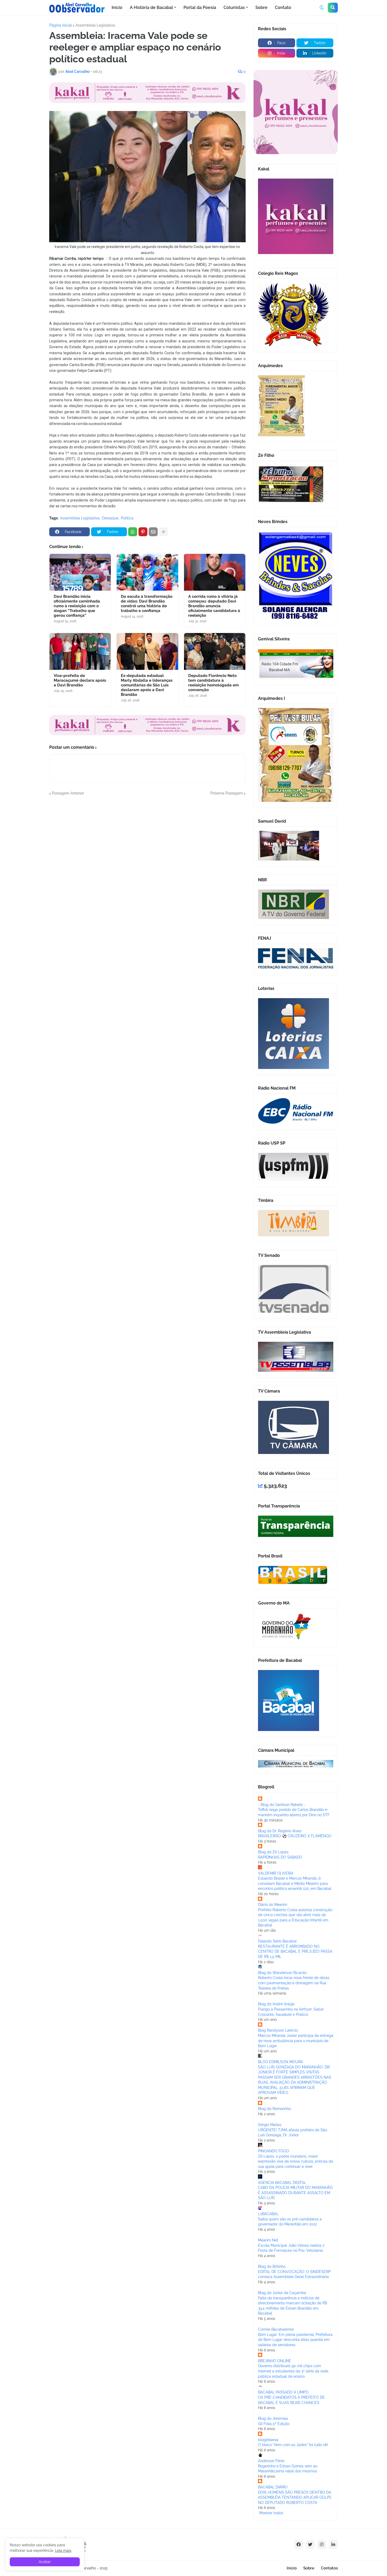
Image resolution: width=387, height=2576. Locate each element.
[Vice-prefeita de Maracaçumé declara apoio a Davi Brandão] (80, 651)
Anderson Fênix (271, 2461)
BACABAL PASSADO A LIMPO (283, 2392)
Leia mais (63, 2550)
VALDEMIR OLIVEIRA (276, 1873)
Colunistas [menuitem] (234, 7)
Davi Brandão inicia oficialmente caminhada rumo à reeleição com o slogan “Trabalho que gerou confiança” (77, 606)
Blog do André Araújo (276, 2004)
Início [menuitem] (117, 7)
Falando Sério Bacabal (277, 1941)
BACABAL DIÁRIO (273, 2487)
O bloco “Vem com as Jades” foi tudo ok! (293, 2445)
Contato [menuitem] (283, 7)
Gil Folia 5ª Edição (274, 2424)
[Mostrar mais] (163, 532)
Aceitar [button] (45, 2562)
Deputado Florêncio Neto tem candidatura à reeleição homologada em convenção (214, 683)
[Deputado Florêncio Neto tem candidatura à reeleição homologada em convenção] (215, 651)
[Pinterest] (143, 532)
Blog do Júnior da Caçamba (282, 2293)
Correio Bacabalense (276, 2329)
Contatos (329, 2568)
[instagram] (322, 2544)
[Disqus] (147, 862)
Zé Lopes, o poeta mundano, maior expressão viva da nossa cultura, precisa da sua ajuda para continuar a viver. (296, 2161)
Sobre (309, 2568)
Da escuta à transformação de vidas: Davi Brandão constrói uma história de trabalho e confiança (147, 604)
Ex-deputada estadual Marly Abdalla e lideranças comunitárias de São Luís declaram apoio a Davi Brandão (147, 685)
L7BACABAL (268, 2214)
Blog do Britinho (272, 2266)
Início (292, 2568)
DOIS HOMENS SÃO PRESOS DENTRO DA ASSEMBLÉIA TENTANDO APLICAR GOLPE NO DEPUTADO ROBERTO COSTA (295, 2497)
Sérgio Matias (270, 2125)
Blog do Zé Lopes (273, 1852)
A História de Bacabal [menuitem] (151, 7)
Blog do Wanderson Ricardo (282, 1973)
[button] (322, 8)
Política (127, 518)
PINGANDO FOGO (274, 2151)
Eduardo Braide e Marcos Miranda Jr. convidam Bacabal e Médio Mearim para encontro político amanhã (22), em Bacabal (295, 1883)
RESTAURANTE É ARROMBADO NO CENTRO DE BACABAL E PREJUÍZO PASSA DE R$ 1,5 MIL (295, 1952)
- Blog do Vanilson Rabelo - (282, 1805)
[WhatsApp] (133, 532)
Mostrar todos (271, 2513)
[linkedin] (333, 2544)
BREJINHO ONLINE (275, 2361)
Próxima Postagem (227, 793)
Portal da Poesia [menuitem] (200, 7)
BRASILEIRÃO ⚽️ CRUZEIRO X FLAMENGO (295, 1836)
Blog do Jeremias (273, 2418)
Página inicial (61, 25)
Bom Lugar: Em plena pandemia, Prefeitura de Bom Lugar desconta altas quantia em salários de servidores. (295, 2340)
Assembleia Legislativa (95, 25)
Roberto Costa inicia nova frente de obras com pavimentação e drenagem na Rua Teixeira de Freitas (294, 1983)
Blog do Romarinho (274, 2109)
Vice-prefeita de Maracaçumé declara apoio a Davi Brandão (80, 680)
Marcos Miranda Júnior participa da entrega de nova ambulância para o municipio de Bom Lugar (296, 2041)
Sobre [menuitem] (261, 7)
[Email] (153, 532)
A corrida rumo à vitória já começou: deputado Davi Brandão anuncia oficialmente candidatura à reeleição (214, 606)
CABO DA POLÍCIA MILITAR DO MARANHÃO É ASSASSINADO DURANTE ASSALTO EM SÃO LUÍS (295, 2193)
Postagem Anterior (68, 793)
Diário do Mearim (273, 1905)
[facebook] (299, 2544)
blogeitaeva (268, 2440)
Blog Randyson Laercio (278, 2030)
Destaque (110, 518)
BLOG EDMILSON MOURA (281, 2062)
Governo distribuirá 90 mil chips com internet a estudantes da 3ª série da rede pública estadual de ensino (293, 2371)
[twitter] (310, 2544)
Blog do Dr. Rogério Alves (280, 1831)
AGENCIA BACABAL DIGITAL (282, 2183)
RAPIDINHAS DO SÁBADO (280, 1857)
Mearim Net (268, 2240)
